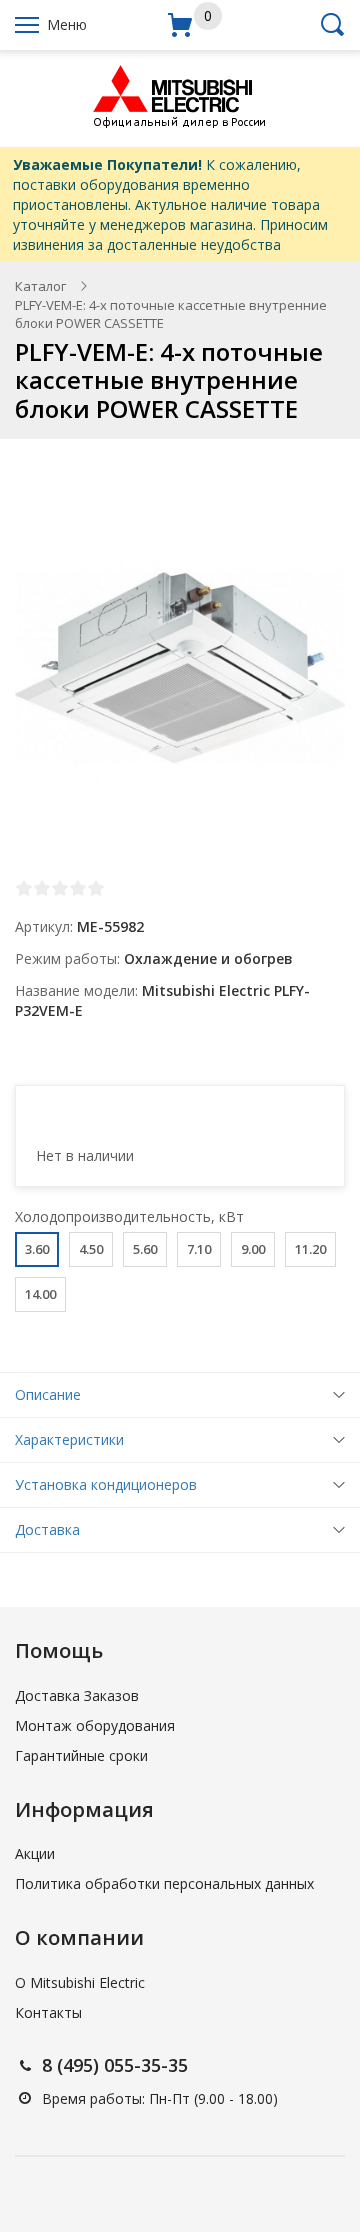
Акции (35, 1853)
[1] (24, 888)
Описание (48, 1394)
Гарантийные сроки (81, 1755)
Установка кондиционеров (106, 1484)
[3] (60, 888)
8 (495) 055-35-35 (115, 2065)
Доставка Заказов (77, 1695)
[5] (96, 888)
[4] (78, 888)
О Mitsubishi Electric (80, 1982)
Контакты (48, 2012)
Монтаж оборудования (95, 1725)
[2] (42, 888)
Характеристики (69, 1439)
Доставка (47, 1529)
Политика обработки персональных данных (164, 1883)
